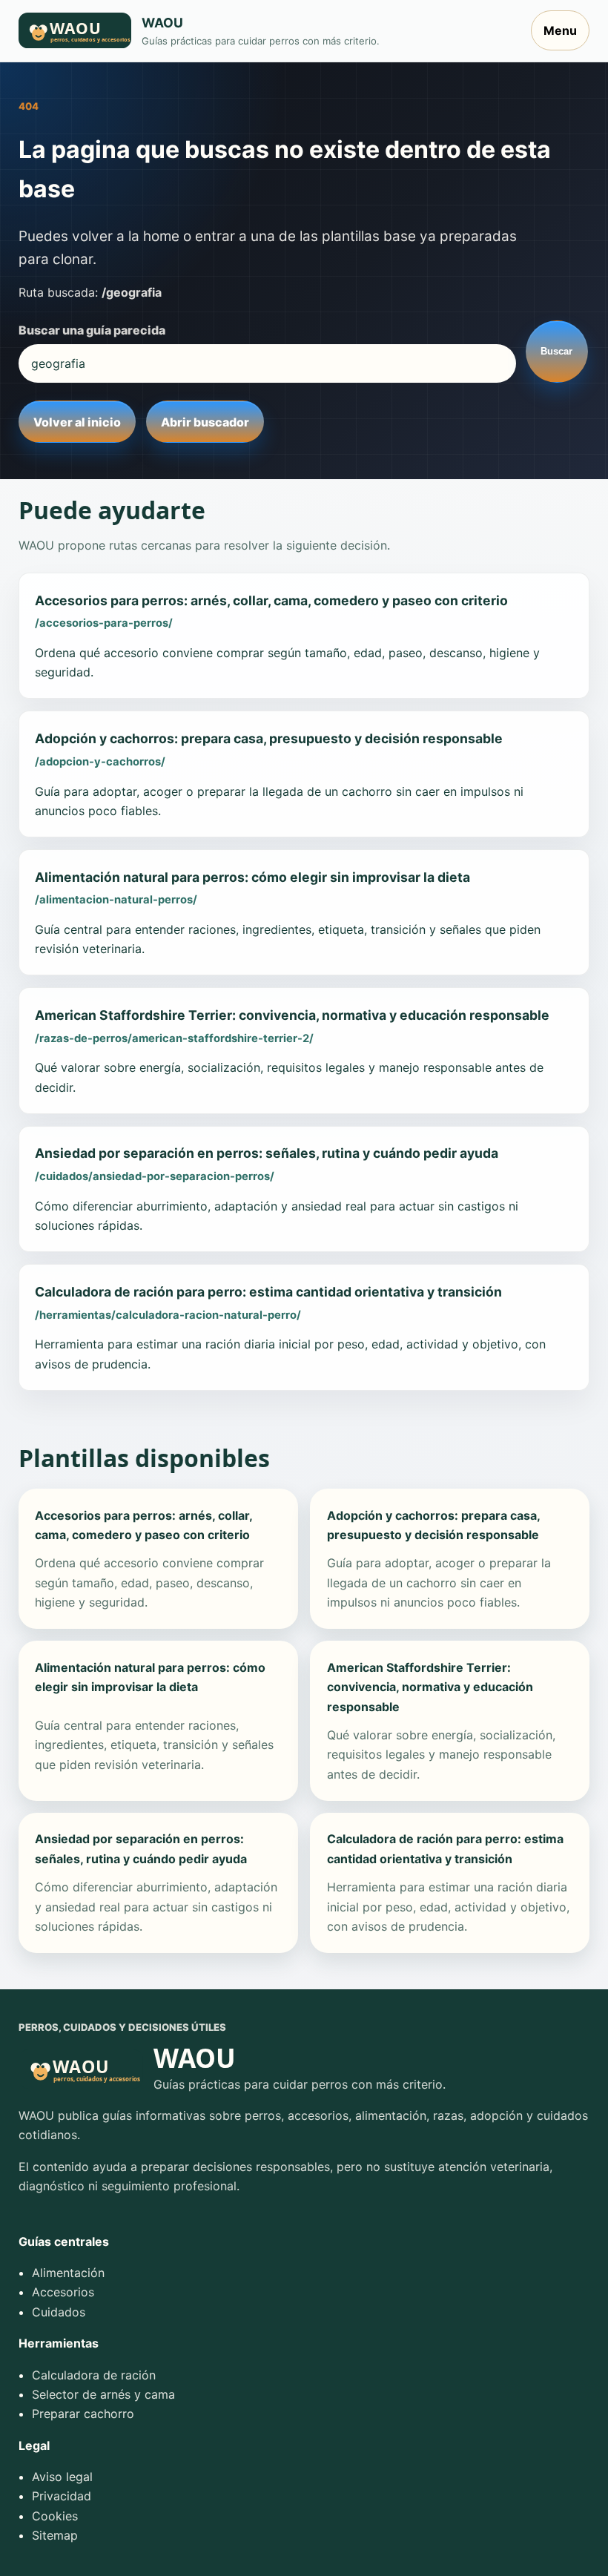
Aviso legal (62, 2477)
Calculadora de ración (94, 2375)
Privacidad (62, 2496)
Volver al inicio (77, 422)
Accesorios (63, 2292)
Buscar (556, 351)
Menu (560, 30)
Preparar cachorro (83, 2414)
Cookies (55, 2516)
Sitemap (55, 2535)
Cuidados (59, 2312)
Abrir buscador (205, 422)
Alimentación (68, 2273)
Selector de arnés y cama (103, 2394)
